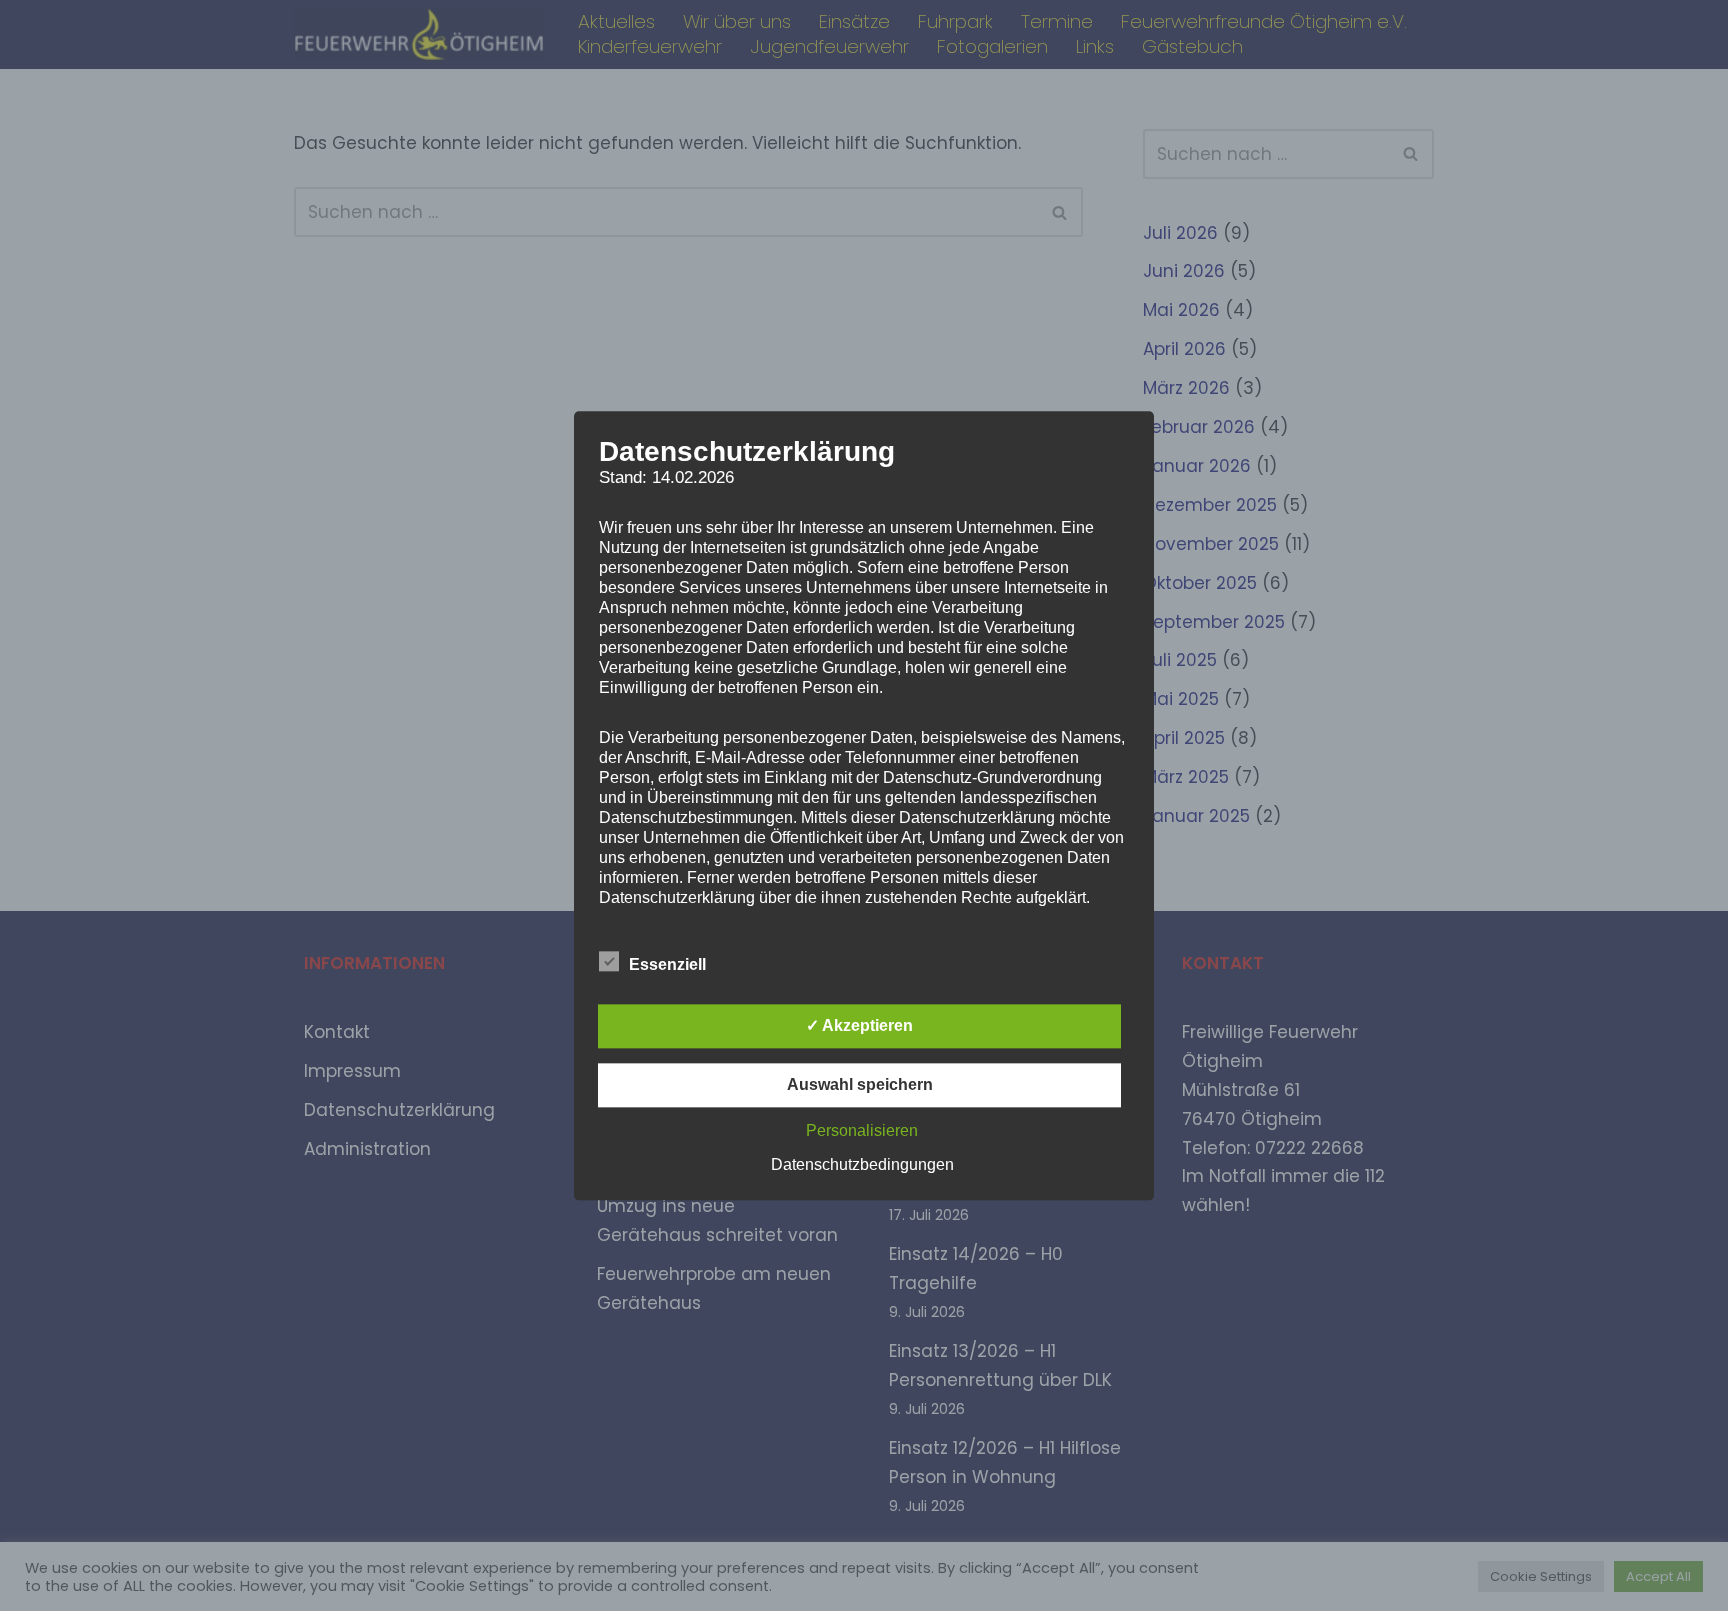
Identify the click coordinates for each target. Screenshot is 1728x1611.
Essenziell (667, 964)
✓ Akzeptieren (859, 1025)
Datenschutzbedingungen (862, 1164)
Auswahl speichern (860, 1084)
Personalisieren (862, 1130)
